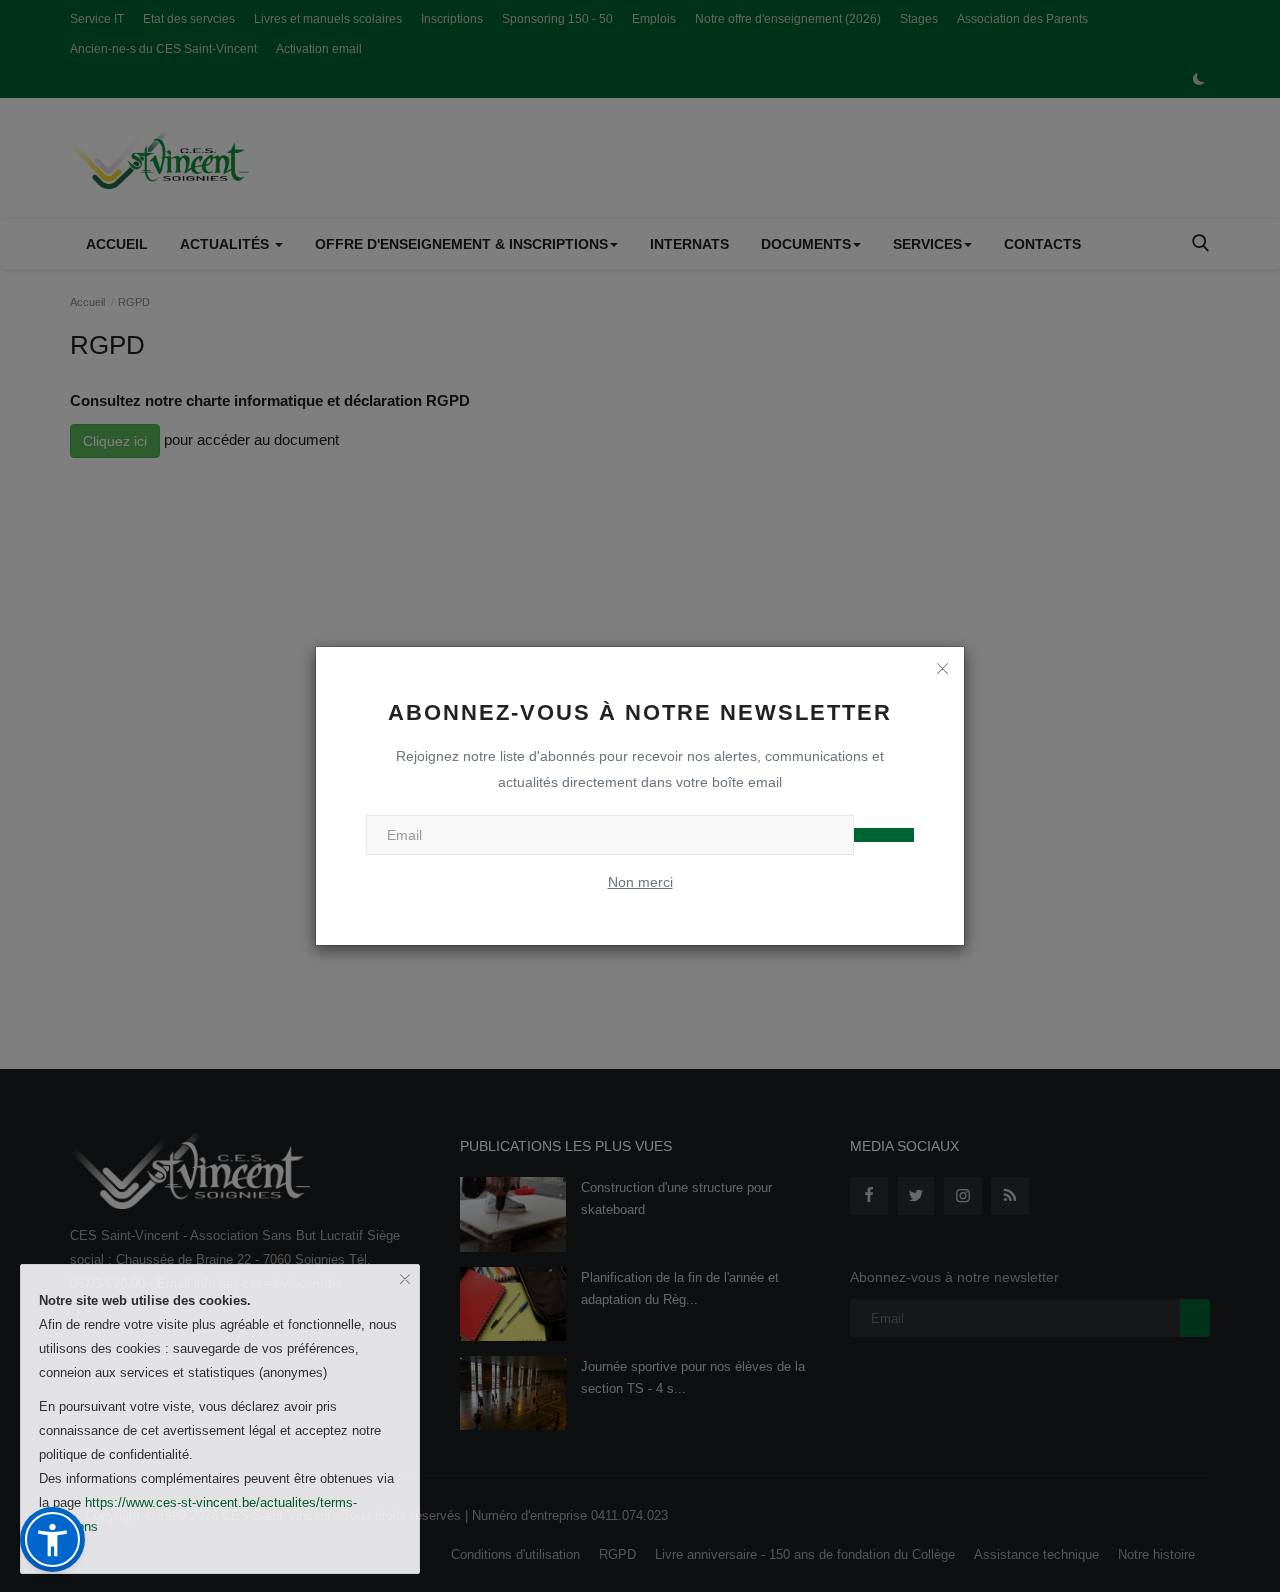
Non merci (640, 882)
